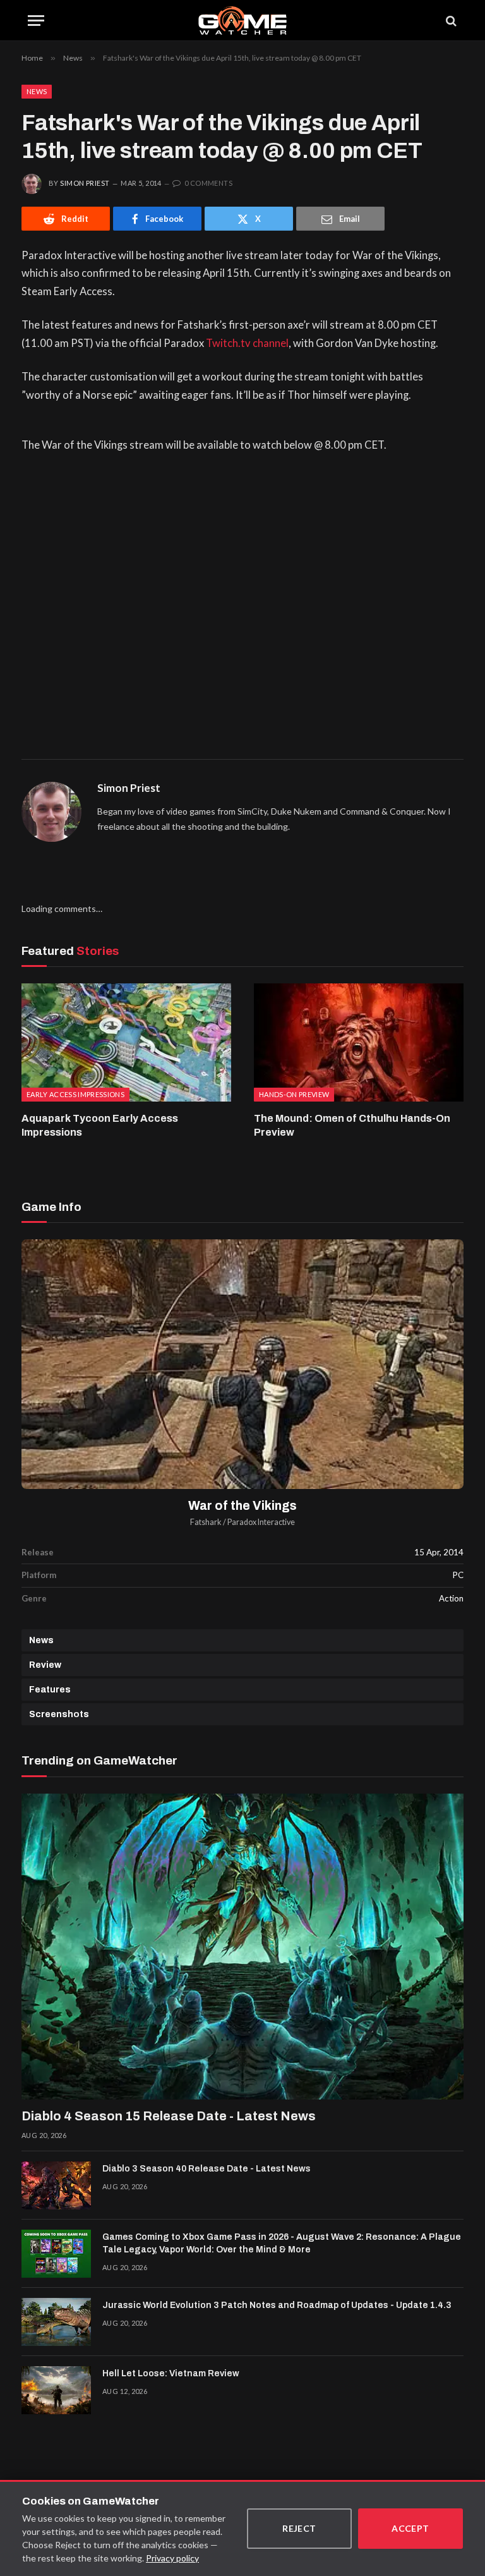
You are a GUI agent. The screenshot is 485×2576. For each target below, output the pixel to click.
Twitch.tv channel (247, 343)
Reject (299, 2528)
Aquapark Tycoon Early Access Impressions (100, 1125)
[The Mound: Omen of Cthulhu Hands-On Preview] (359, 1042)
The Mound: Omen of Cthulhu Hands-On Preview (352, 1125)
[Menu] (36, 21)
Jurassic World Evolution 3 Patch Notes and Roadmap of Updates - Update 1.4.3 (277, 2305)
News (37, 91)
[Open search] (450, 21)
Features (50, 1690)
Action (451, 1598)
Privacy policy (172, 2558)
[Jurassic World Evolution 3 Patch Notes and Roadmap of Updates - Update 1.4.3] (56, 2322)
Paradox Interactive (261, 1522)
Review (45, 1665)
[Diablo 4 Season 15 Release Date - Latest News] (242, 1947)
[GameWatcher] (242, 21)
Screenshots (59, 1714)
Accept (410, 2528)
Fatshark (206, 1522)
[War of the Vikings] (242, 1364)
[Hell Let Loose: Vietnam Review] (56, 2390)
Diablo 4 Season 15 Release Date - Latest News (169, 2116)
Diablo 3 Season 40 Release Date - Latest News (207, 2169)
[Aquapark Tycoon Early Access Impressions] (126, 1042)
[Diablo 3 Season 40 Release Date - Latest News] (56, 2185)
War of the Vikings (242, 1506)
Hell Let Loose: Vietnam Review (171, 2373)
